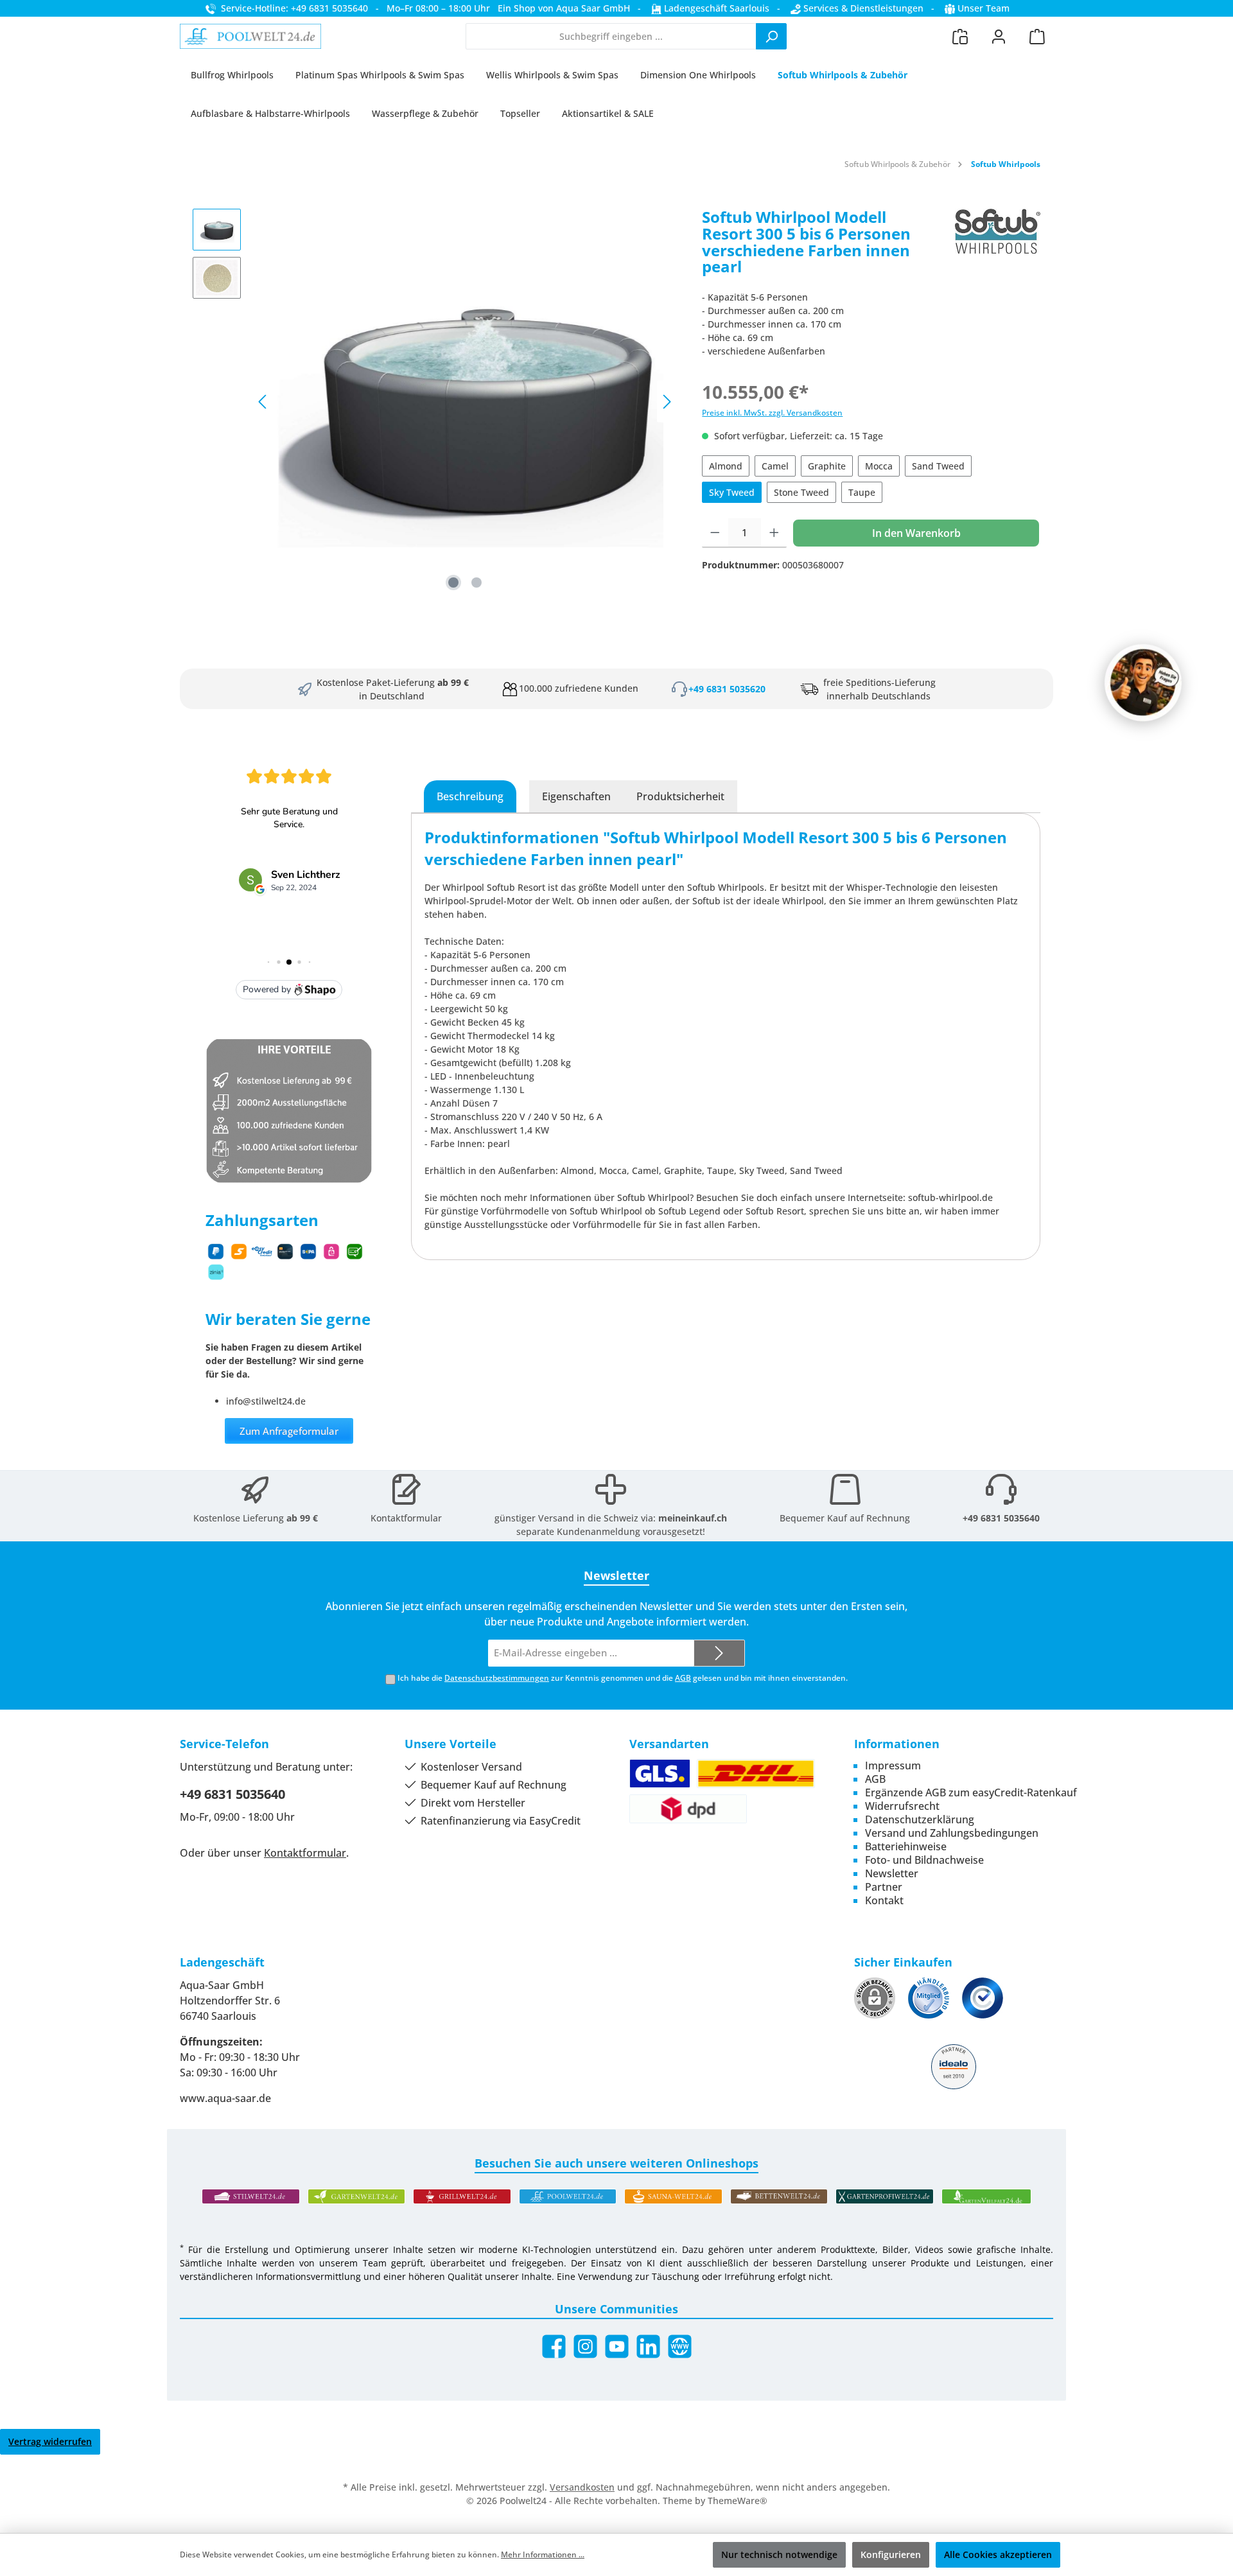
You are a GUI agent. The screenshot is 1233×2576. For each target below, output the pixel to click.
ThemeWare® (738, 2501)
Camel (775, 466)
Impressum (893, 1766)
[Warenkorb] (1037, 36)
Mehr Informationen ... (543, 2554)
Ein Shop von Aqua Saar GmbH (564, 8)
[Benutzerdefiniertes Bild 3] (983, 1998)
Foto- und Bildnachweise (924, 1860)
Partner (884, 1887)
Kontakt (884, 1900)
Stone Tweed (801, 492)
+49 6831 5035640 (1001, 1518)
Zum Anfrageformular (289, 1431)
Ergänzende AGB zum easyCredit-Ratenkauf (971, 1792)
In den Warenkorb (916, 533)
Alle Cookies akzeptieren (998, 2554)
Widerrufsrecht (902, 1806)
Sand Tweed (938, 466)
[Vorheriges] (263, 402)
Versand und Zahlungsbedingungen (952, 1833)
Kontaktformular (406, 1518)
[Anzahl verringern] (715, 533)
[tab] (470, 796)
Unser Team (984, 8)
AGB (683, 1678)
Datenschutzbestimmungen (497, 1678)
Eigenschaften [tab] (576, 796)
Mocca (879, 466)
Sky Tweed (732, 492)
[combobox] (611, 36)
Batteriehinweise (906, 1846)
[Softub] (998, 247)
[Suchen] (771, 36)
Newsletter (892, 1873)
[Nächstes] (667, 402)
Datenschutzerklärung (920, 1819)
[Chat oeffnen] (1143, 683)
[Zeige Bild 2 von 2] (477, 583)
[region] (434, 401)
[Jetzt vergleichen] (960, 36)
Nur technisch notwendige (779, 2554)
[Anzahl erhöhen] (774, 533)
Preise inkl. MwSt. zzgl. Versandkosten (772, 413)
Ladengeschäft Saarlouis (715, 8)
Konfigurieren (891, 2554)
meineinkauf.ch (693, 1518)
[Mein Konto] (999, 36)
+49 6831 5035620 (727, 689)
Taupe (862, 492)
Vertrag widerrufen (50, 2441)
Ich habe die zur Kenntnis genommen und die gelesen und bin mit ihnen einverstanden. (623, 1678)
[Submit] (719, 1653)
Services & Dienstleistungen (862, 8)
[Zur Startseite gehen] (250, 37)
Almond (726, 466)
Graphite (827, 466)
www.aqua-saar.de (225, 2098)
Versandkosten (582, 2487)
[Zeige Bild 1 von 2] (453, 583)
